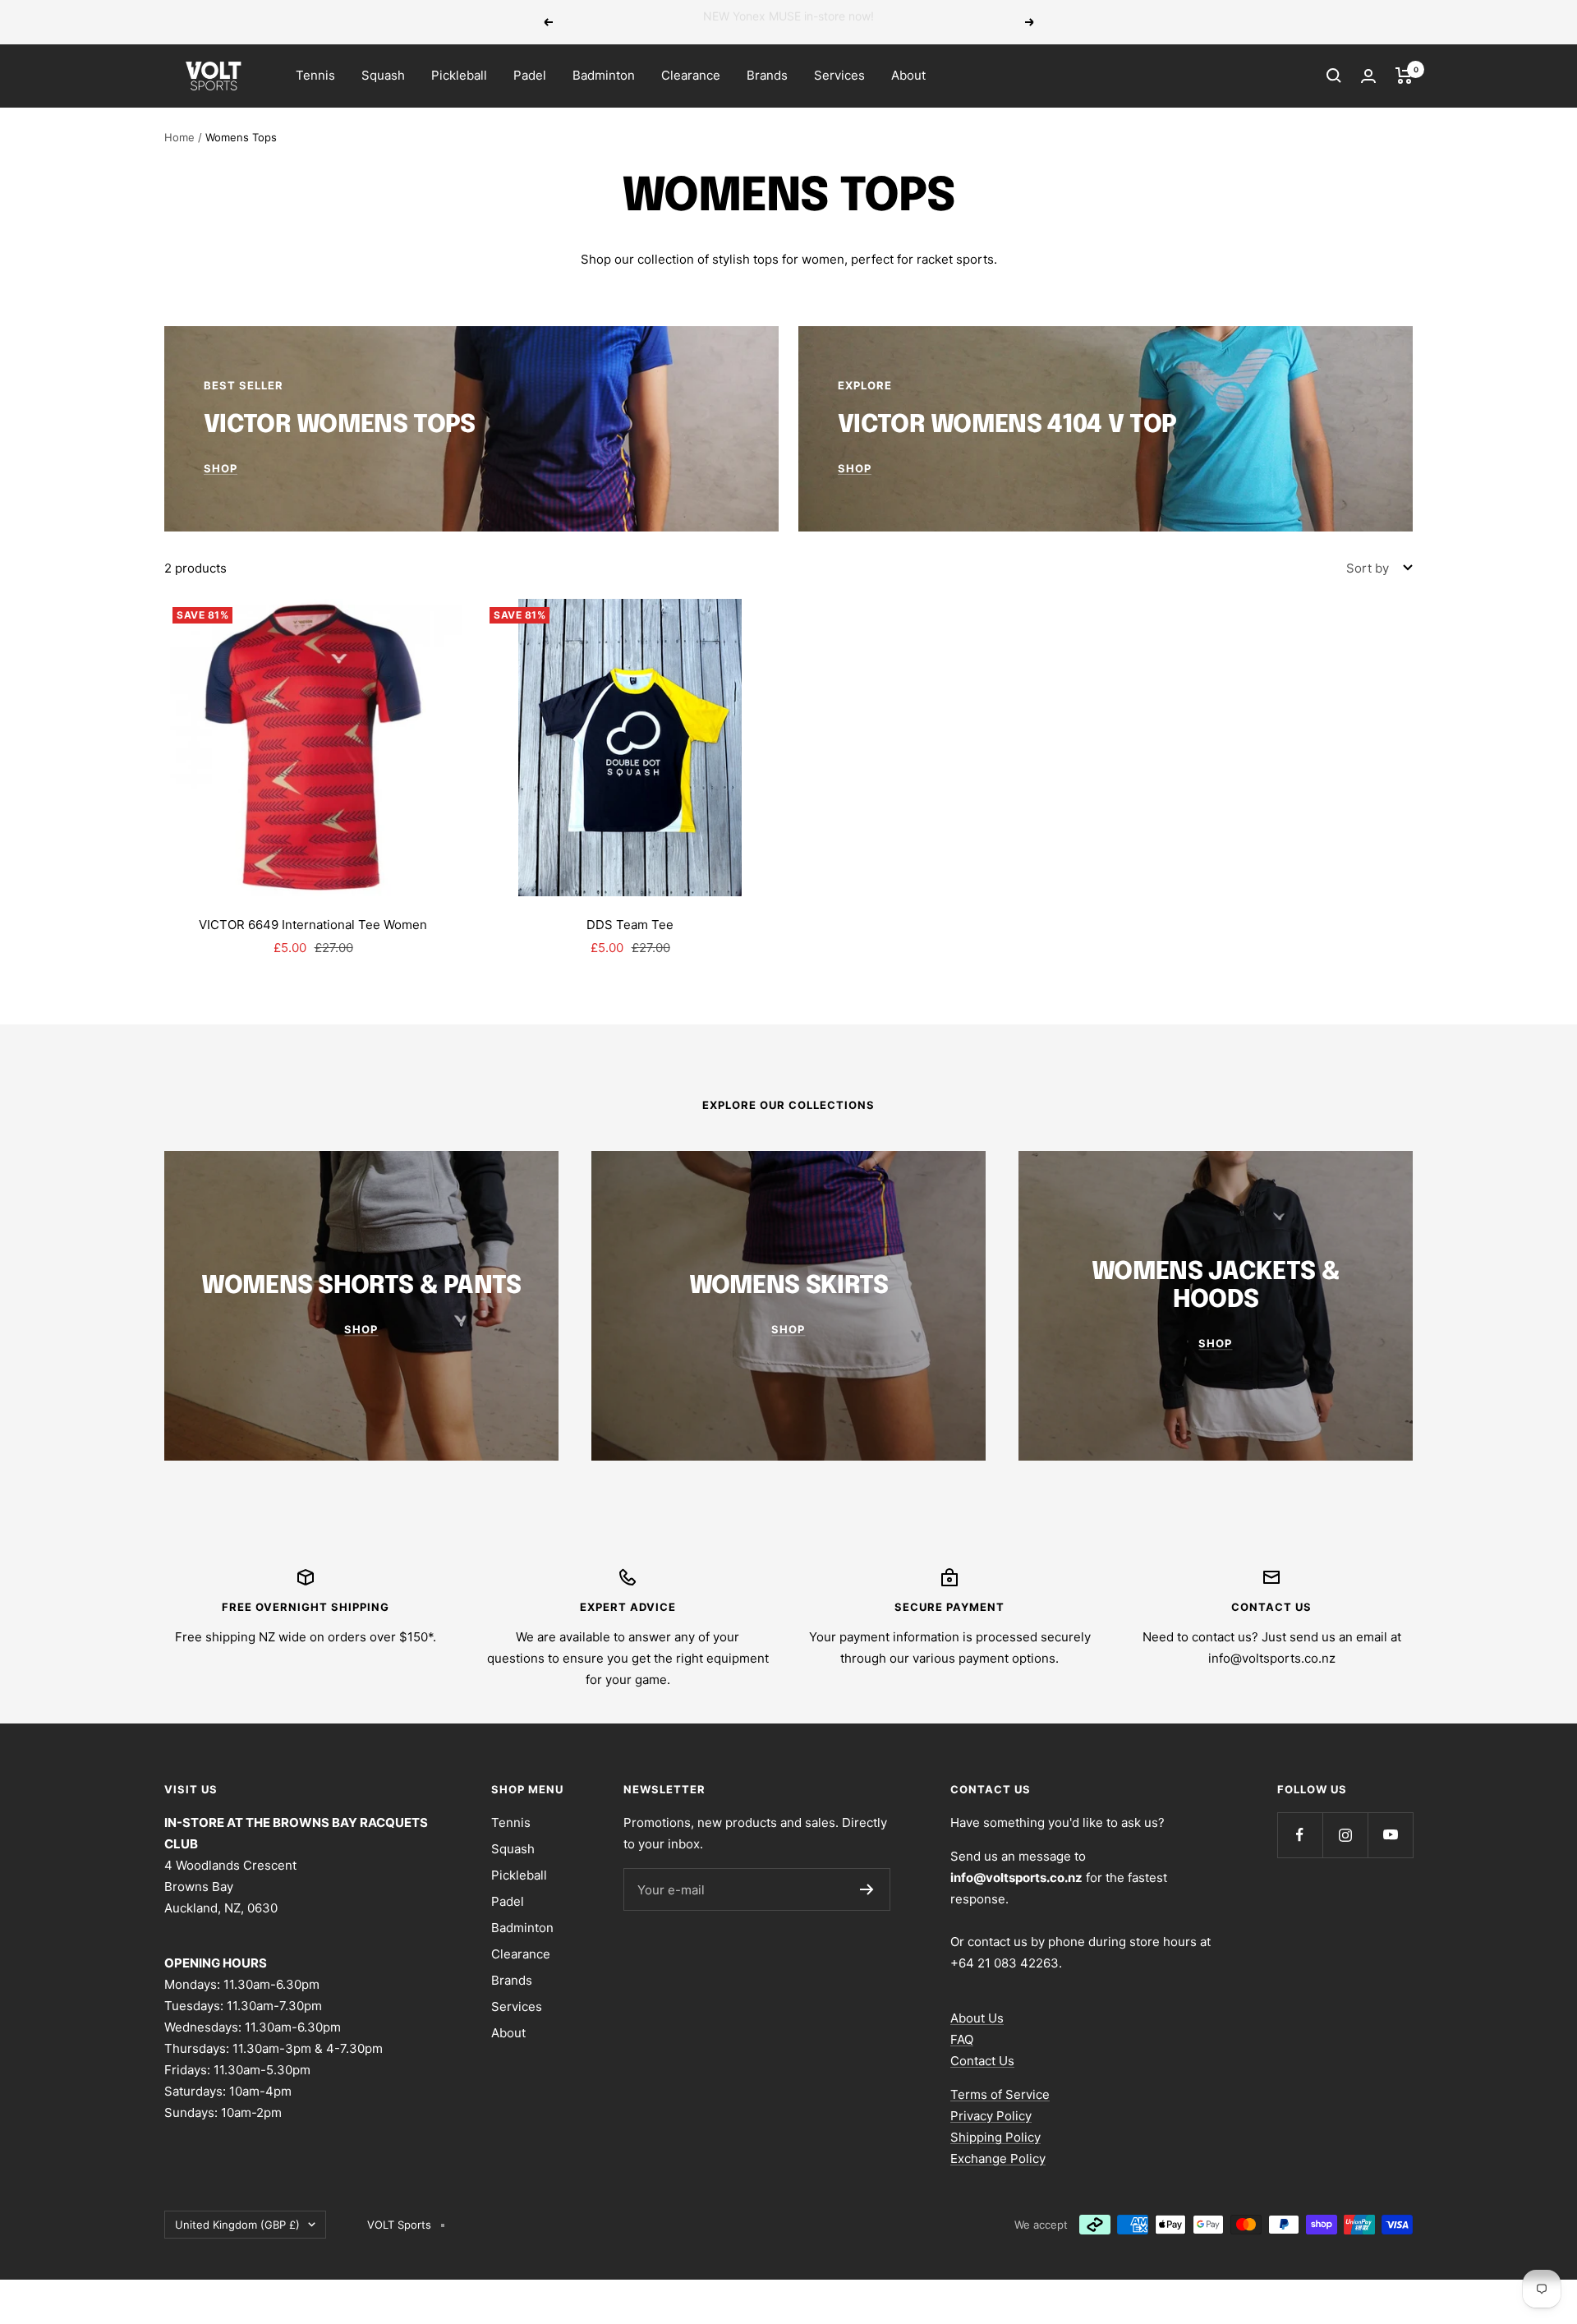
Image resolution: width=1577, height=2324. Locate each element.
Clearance (691, 75)
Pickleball (459, 75)
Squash (383, 75)
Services (839, 75)
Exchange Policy (998, 2158)
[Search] (1334, 76)
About (908, 75)
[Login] (1368, 76)
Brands (767, 75)
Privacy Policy (991, 2116)
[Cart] (1404, 76)
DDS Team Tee (630, 925)
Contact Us (982, 2061)
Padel (530, 75)
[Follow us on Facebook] (1300, 1835)
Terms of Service (1000, 2094)
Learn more (902, 22)
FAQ (962, 2039)
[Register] (867, 1889)
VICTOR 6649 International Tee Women (313, 925)
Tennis (315, 75)
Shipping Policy (995, 2137)
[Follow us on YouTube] (1390, 1835)
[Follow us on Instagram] (1345, 1835)
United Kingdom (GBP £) (237, 2225)
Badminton (604, 75)
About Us (977, 2018)
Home (179, 137)
